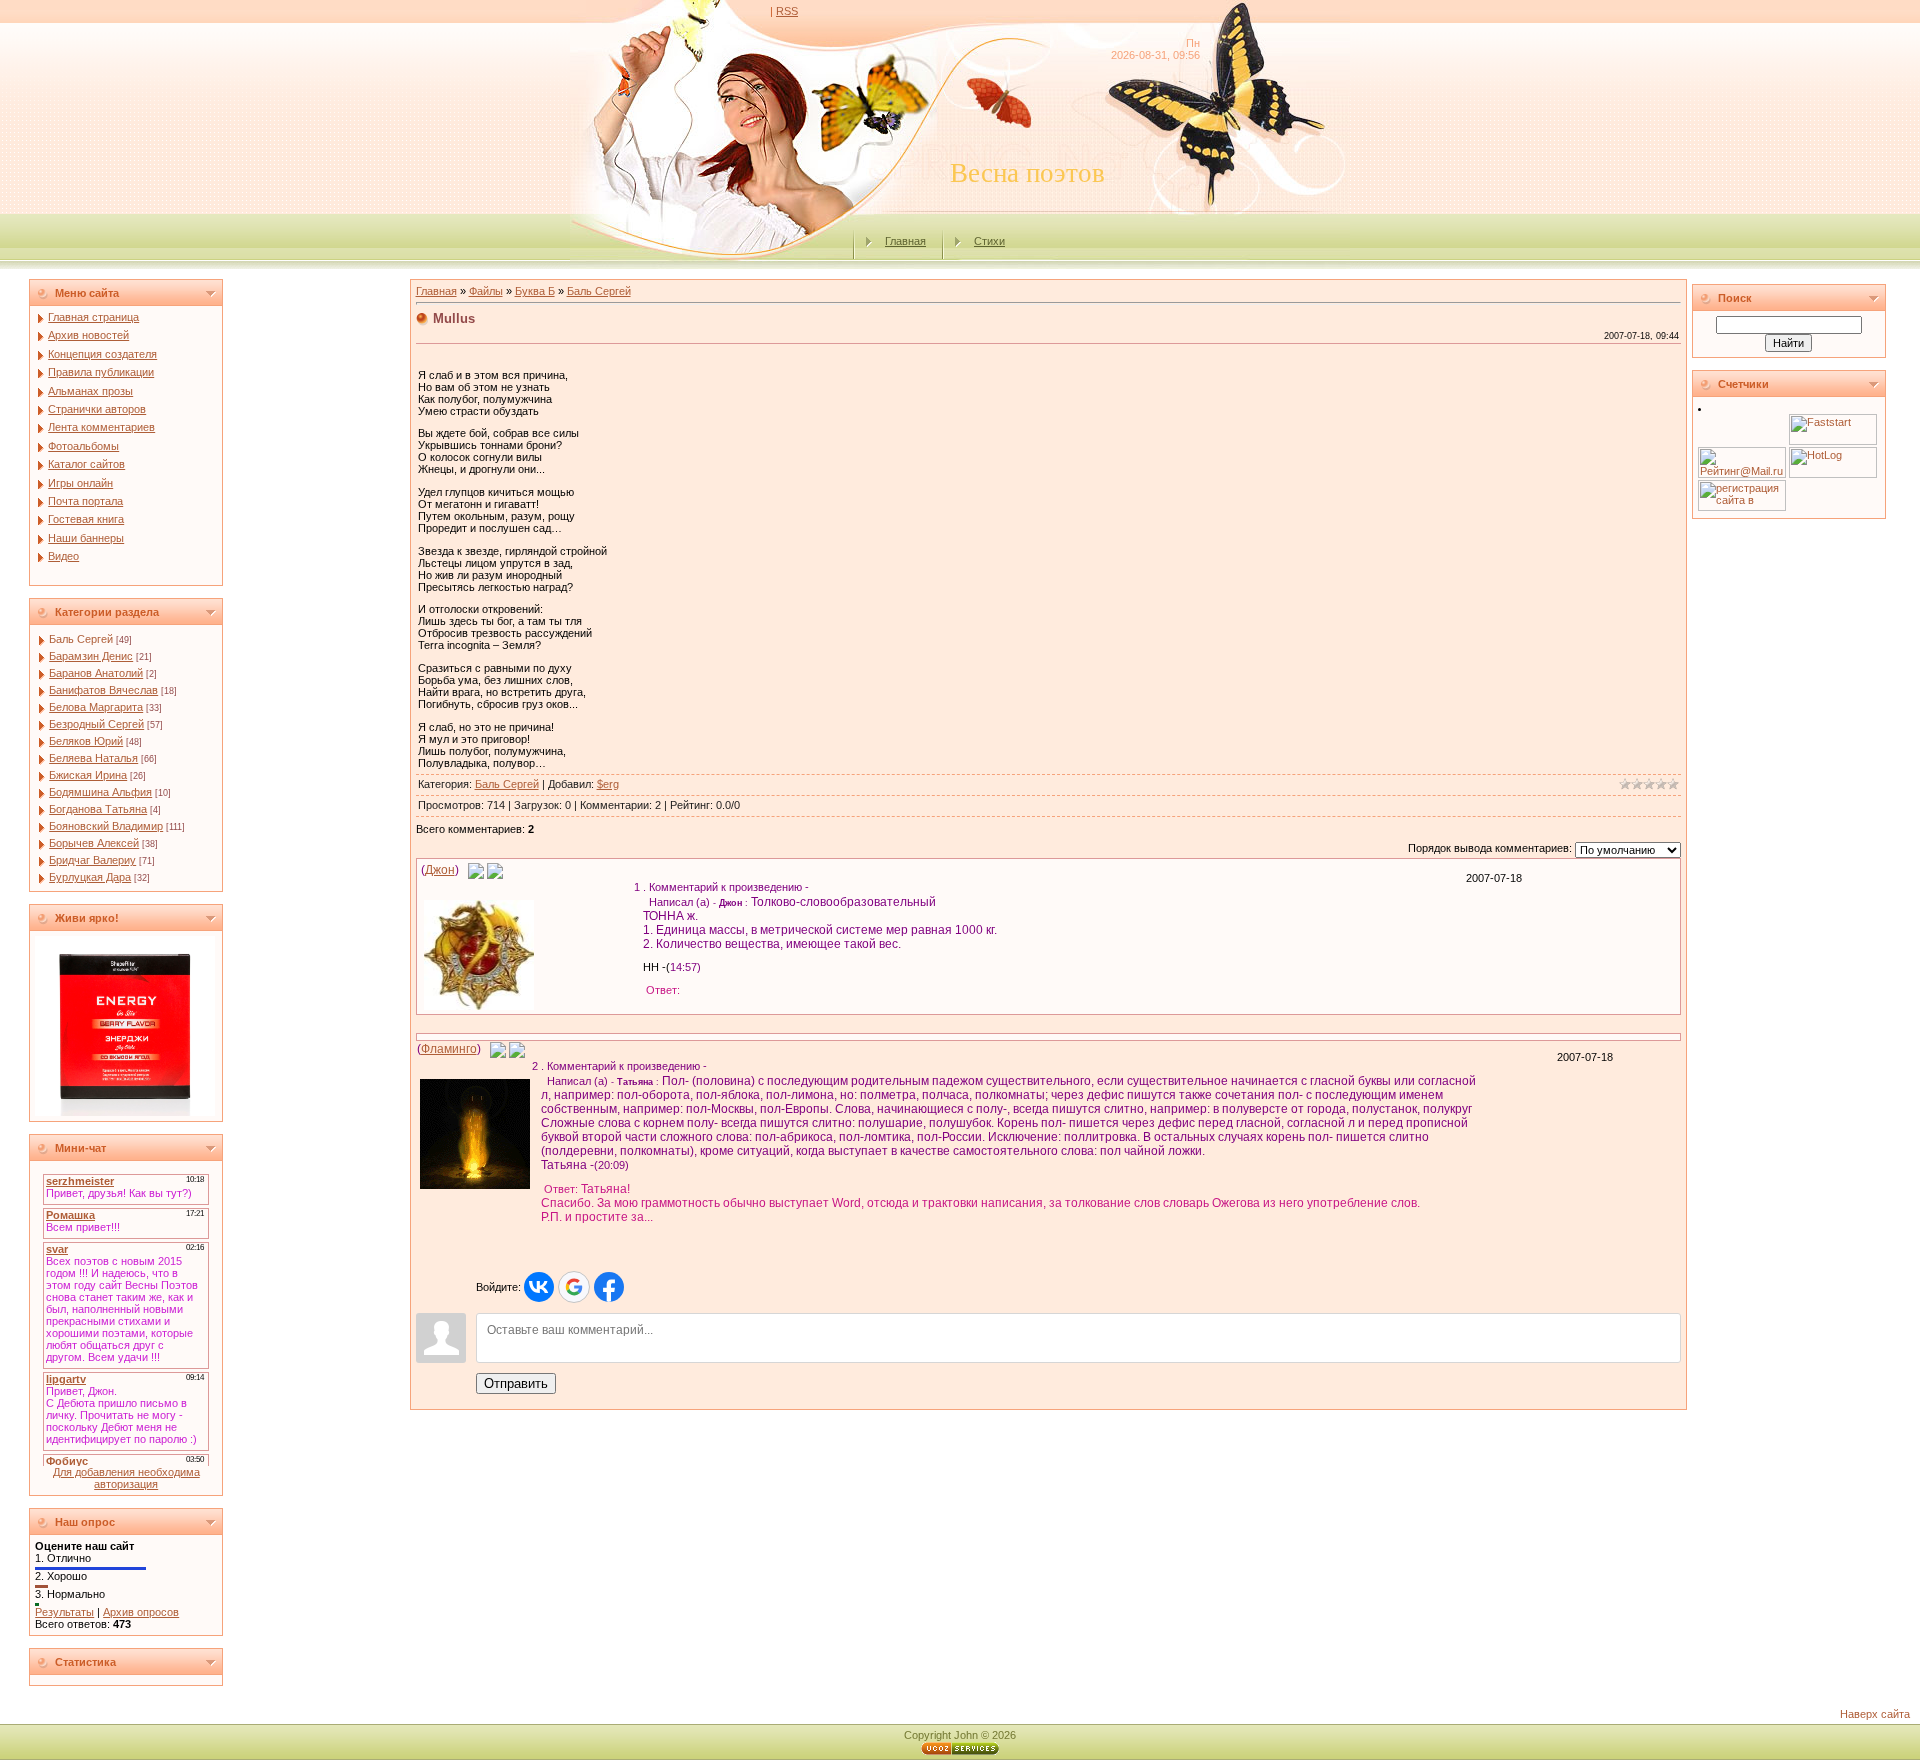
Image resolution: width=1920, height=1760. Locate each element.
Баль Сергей (81, 639)
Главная (905, 241)
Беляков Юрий (86, 741)
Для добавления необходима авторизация (126, 1478)
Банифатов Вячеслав (103, 690)
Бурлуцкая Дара (90, 877)
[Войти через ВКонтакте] (539, 1287)
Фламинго (449, 1049)
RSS (787, 11)
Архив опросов (141, 1612)
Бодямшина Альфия (100, 792)
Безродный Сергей (96, 724)
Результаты (64, 1612)
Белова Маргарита (96, 707)
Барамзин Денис (91, 656)
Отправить (516, 1383)
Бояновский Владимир (106, 826)
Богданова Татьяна (98, 809)
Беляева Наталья (93, 758)
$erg (608, 784)
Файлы (486, 291)
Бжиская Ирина (88, 775)
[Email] (476, 870)
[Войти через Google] (574, 1287)
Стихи (989, 241)
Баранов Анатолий (96, 673)
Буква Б (535, 291)
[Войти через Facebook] (609, 1287)
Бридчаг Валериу (92, 860)
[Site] (495, 870)
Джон (440, 870)
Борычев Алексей (94, 843)
